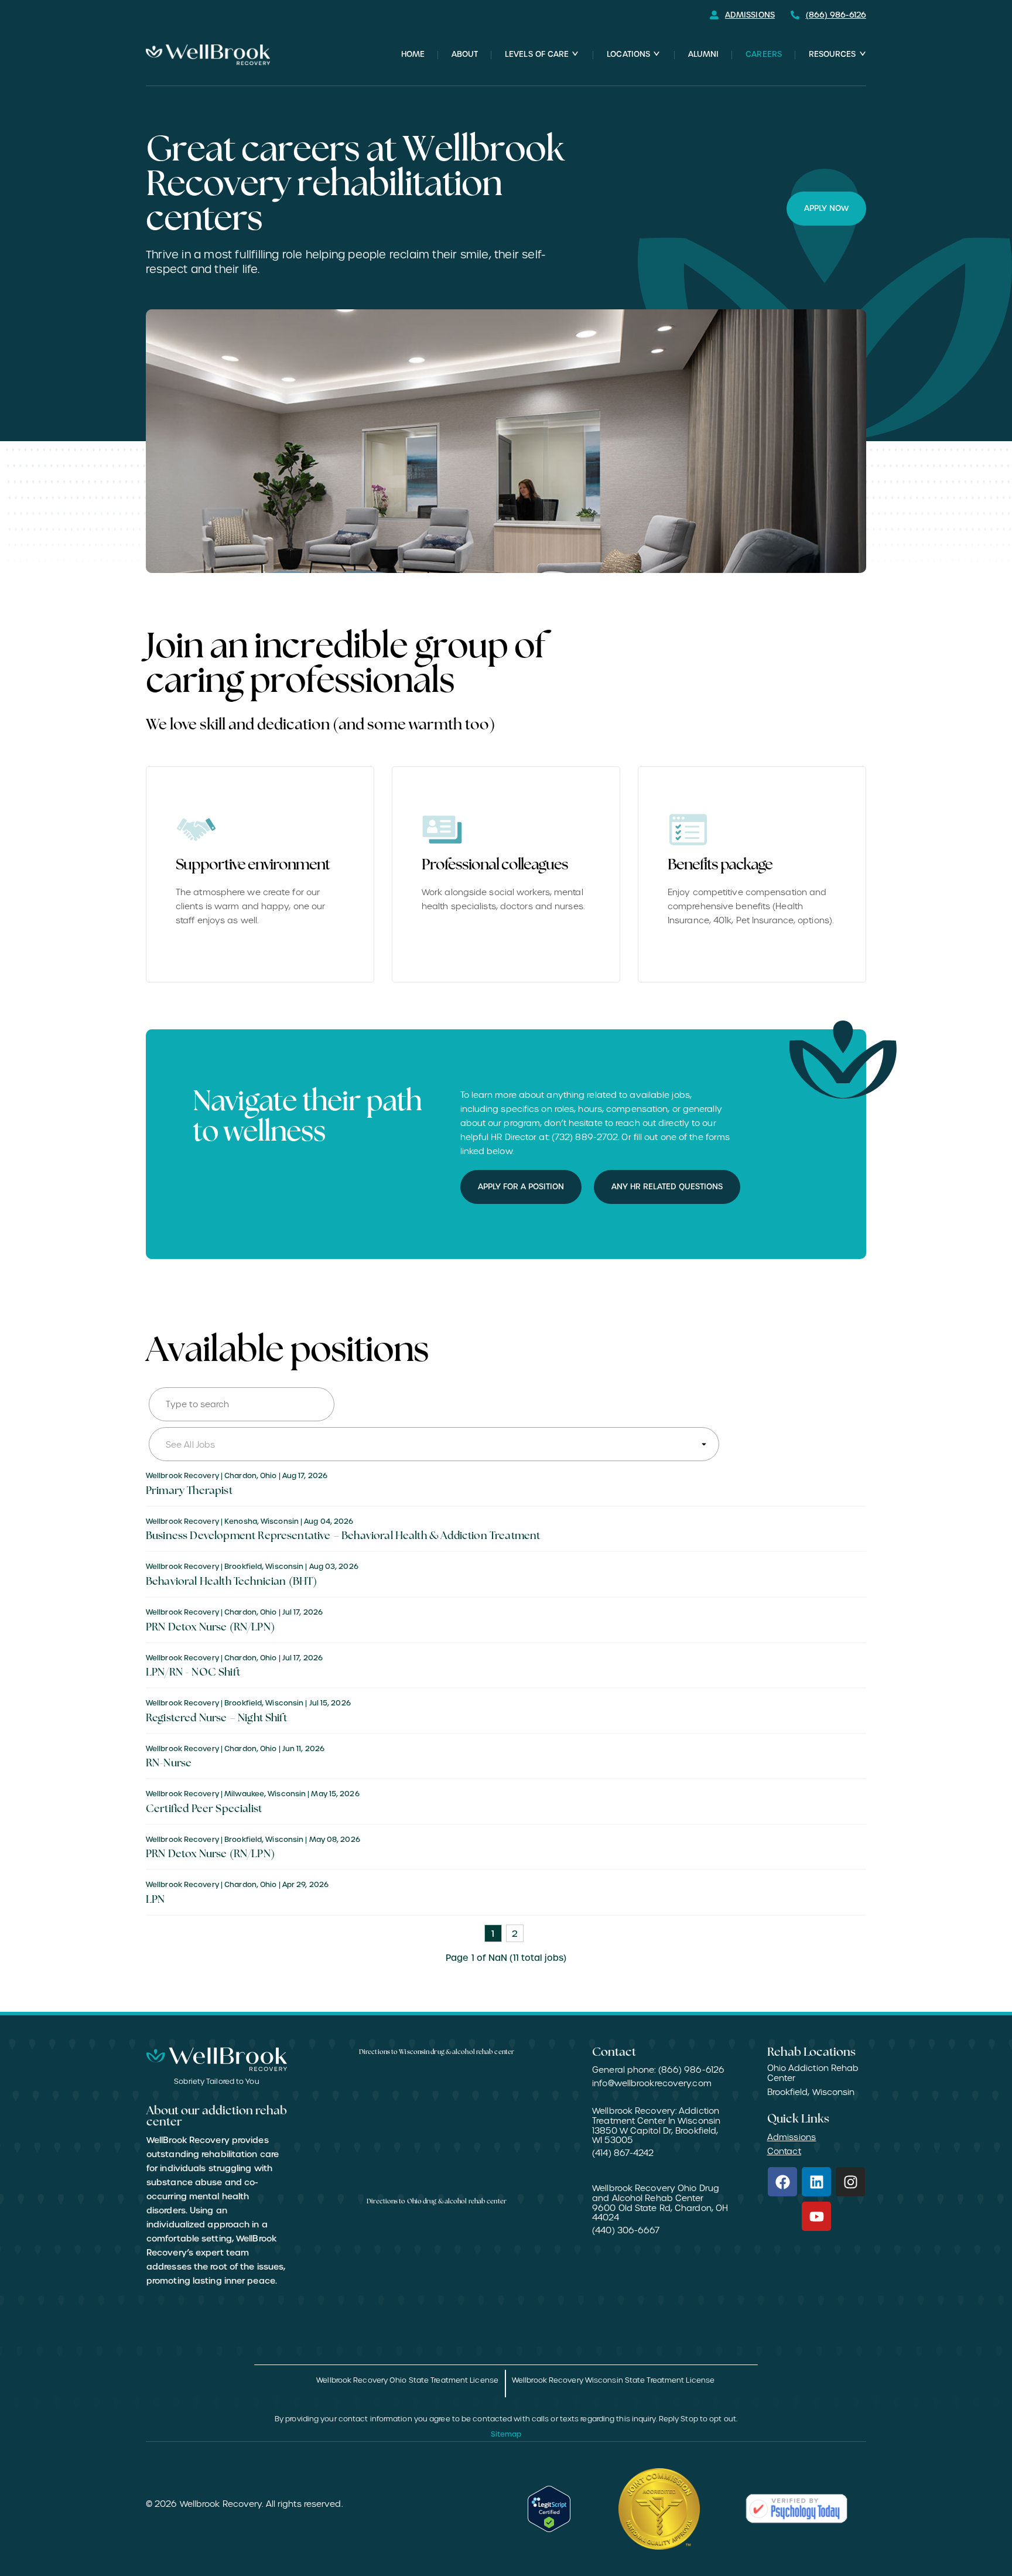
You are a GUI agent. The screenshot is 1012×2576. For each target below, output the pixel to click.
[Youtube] (816, 2216)
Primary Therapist (189, 1492)
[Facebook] (782, 2182)
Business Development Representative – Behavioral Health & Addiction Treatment (343, 1537)
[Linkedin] (816, 2182)
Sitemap (506, 2434)
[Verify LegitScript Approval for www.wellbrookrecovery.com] (549, 2509)
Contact (784, 2151)
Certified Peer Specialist (204, 1810)
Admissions (792, 2137)
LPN (155, 1901)
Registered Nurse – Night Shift (216, 1719)
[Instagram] (850, 2182)
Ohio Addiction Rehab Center (813, 2073)
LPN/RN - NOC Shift (193, 1673)
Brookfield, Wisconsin (811, 2092)
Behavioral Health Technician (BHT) (231, 1582)
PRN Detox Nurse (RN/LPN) (210, 1628)
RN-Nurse (169, 1764)
